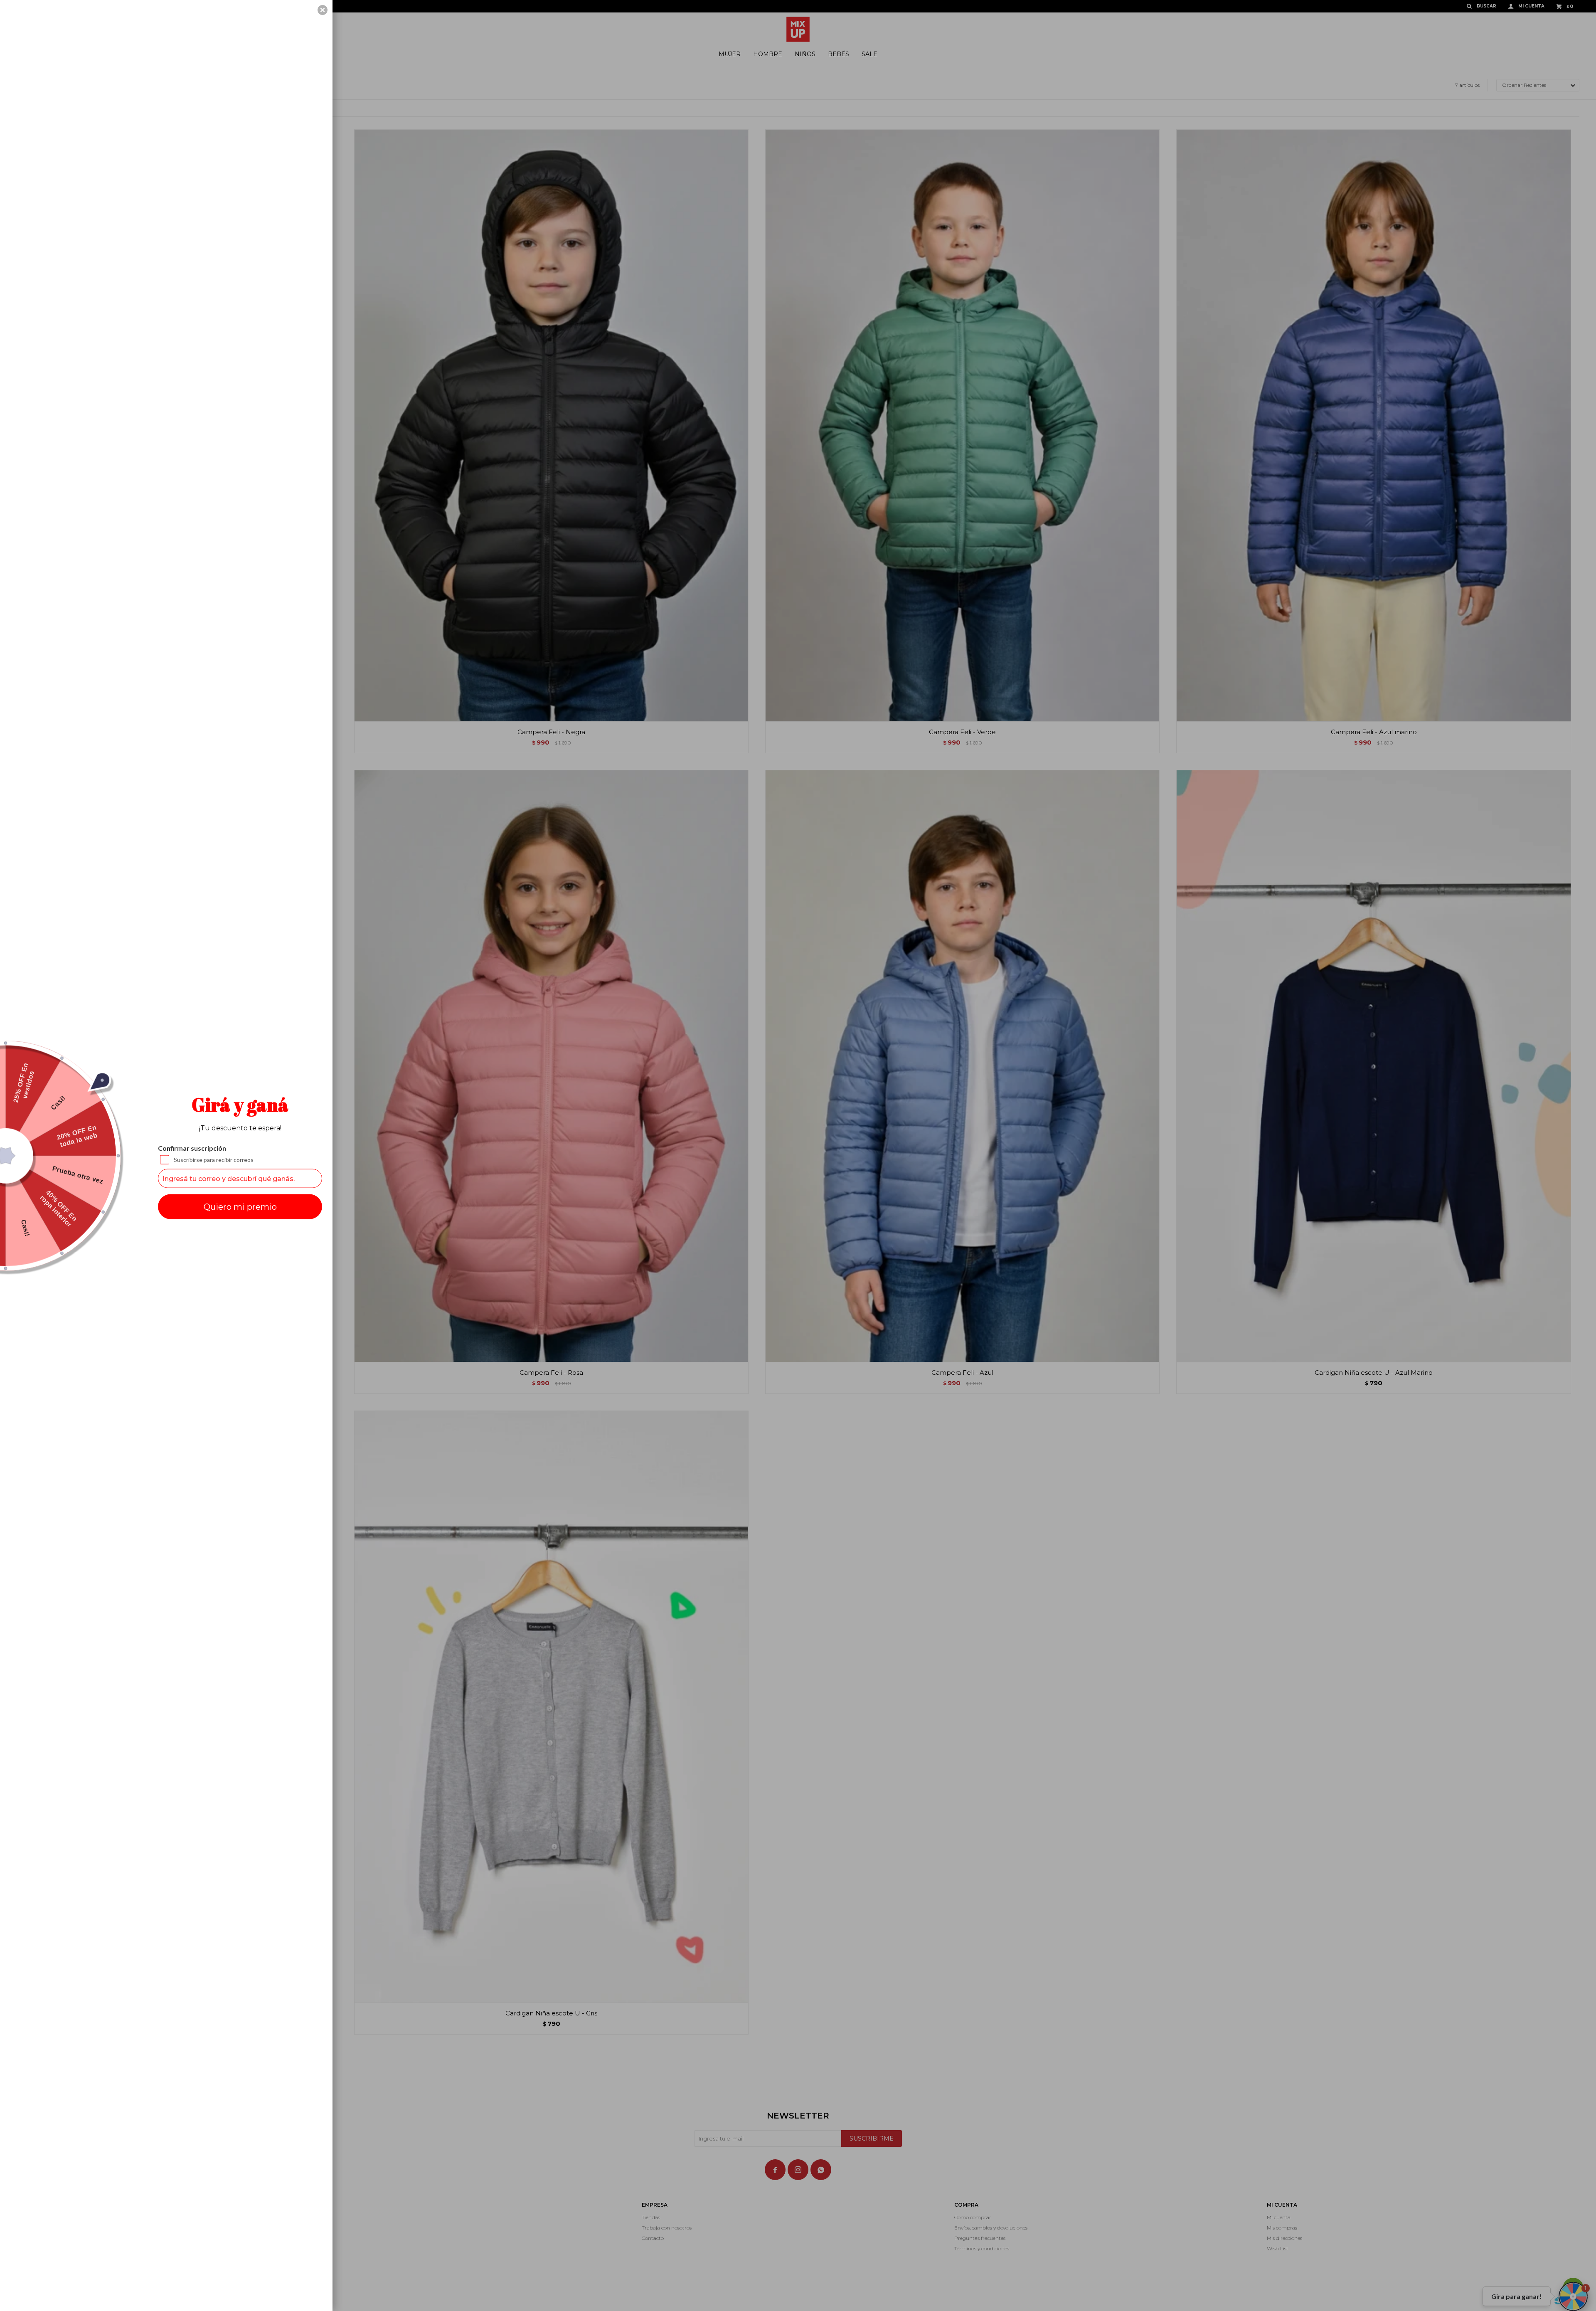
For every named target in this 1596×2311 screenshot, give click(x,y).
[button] (323, 10)
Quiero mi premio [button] (240, 1207)
